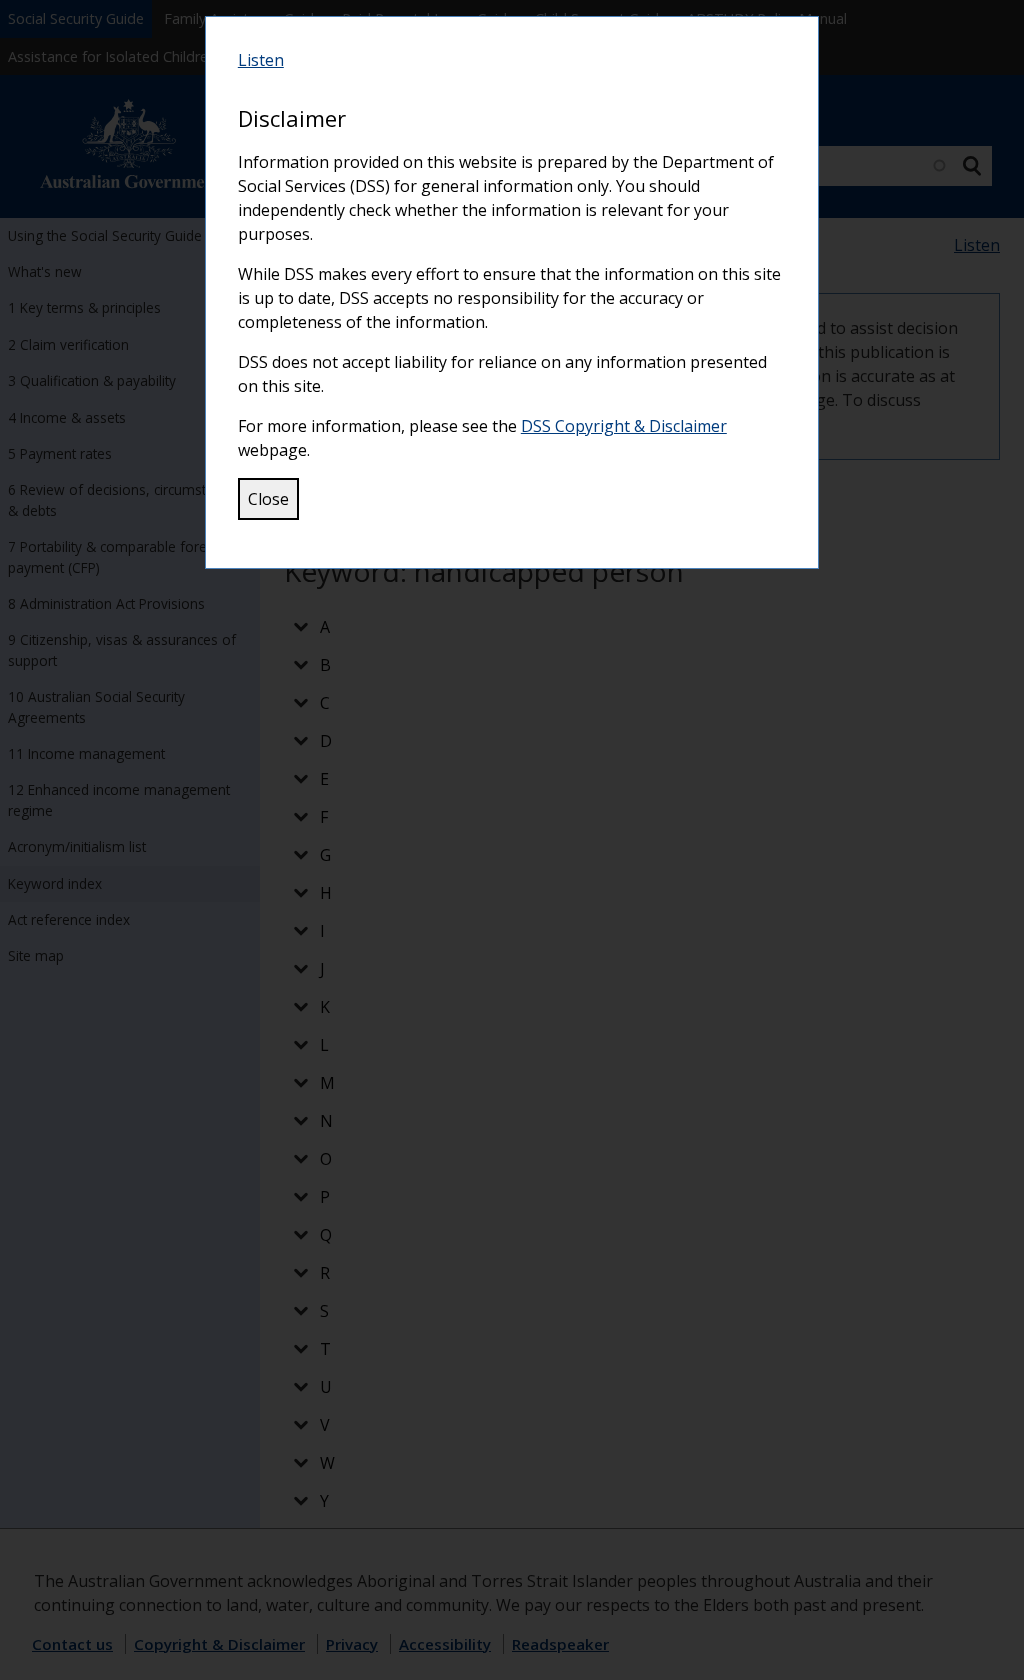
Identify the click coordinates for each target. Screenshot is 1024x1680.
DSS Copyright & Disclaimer (624, 426)
